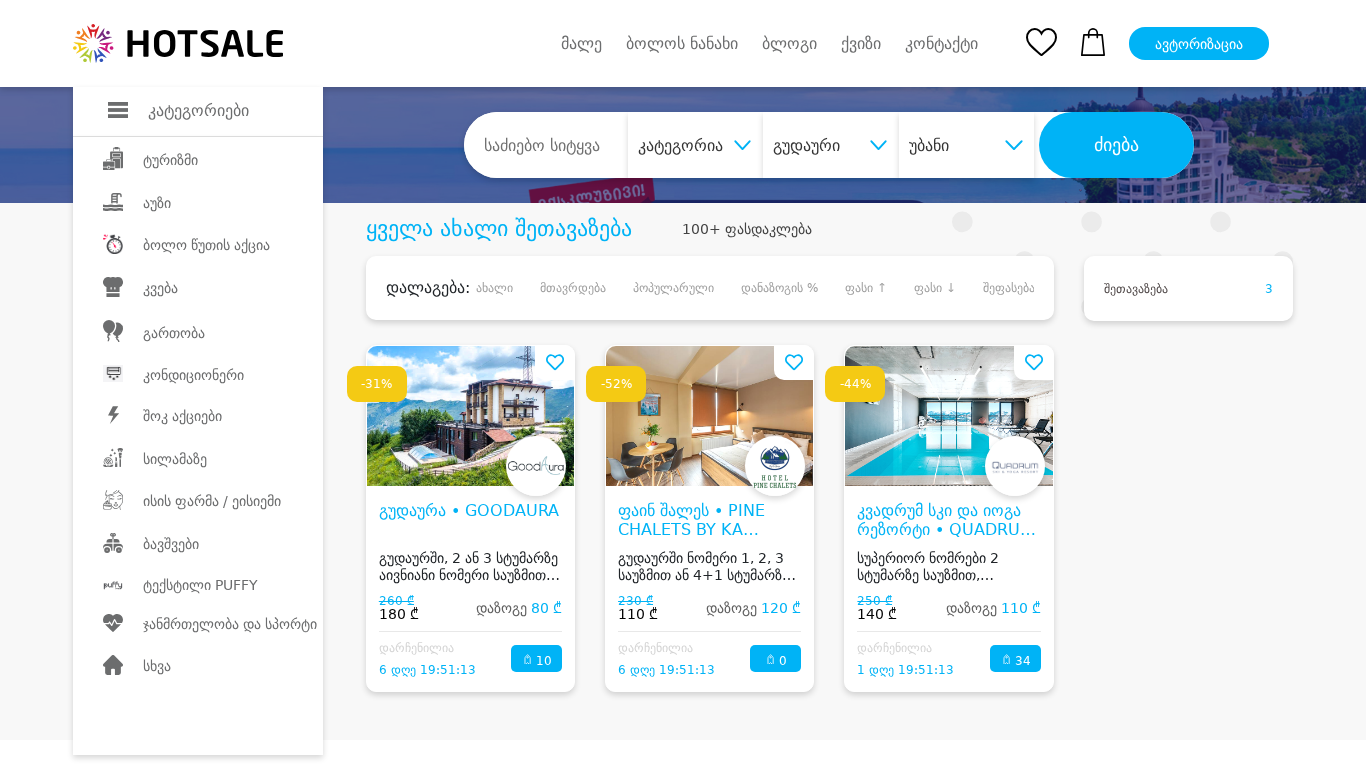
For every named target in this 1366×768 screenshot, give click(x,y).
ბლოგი (789, 43)
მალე (581, 43)
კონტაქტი (941, 44)
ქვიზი (861, 43)
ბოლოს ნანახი (682, 43)
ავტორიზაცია (1199, 44)
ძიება (1116, 145)
